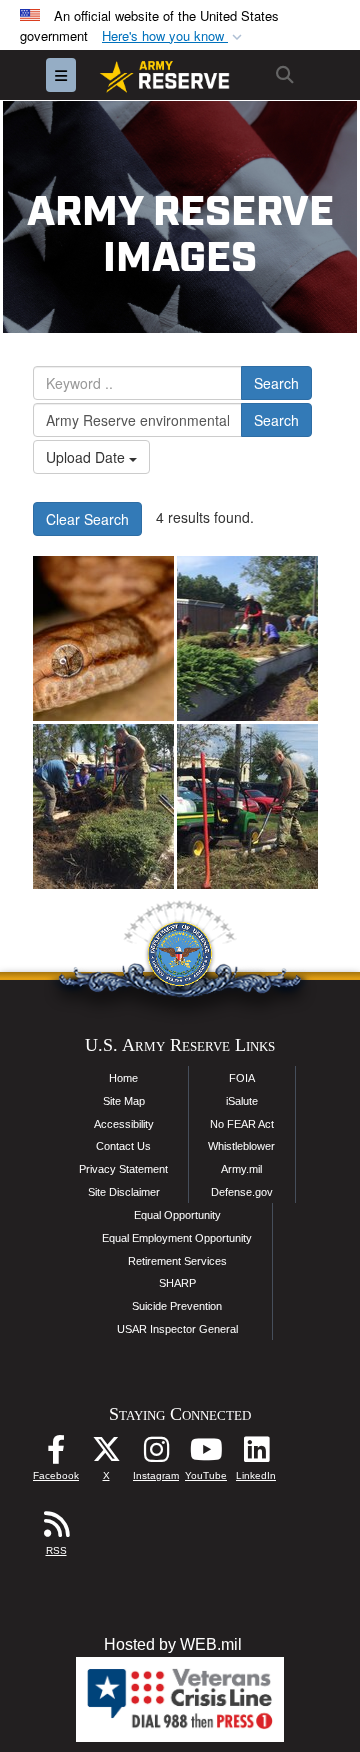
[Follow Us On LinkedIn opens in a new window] (256, 1454)
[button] (174, 36)
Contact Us (123, 1146)
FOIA (242, 1078)
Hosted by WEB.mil (173, 1644)
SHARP (177, 1283)
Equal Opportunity (177, 1215)
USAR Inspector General (177, 1329)
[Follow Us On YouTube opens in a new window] (206, 1454)
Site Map (124, 1101)
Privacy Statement (123, 1169)
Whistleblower (241, 1146)
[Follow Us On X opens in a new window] (106, 1454)
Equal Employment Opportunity (177, 1238)
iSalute (242, 1101)
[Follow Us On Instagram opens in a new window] (156, 1454)
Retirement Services (177, 1261)
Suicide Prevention (177, 1306)
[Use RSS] (56, 1529)
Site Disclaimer (124, 1192)
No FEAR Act (242, 1124)
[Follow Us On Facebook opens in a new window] (56, 1454)
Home (123, 1078)
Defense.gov (242, 1192)
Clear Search (87, 519)
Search (276, 383)
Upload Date (87, 457)
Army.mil (241, 1169)
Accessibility (124, 1124)
